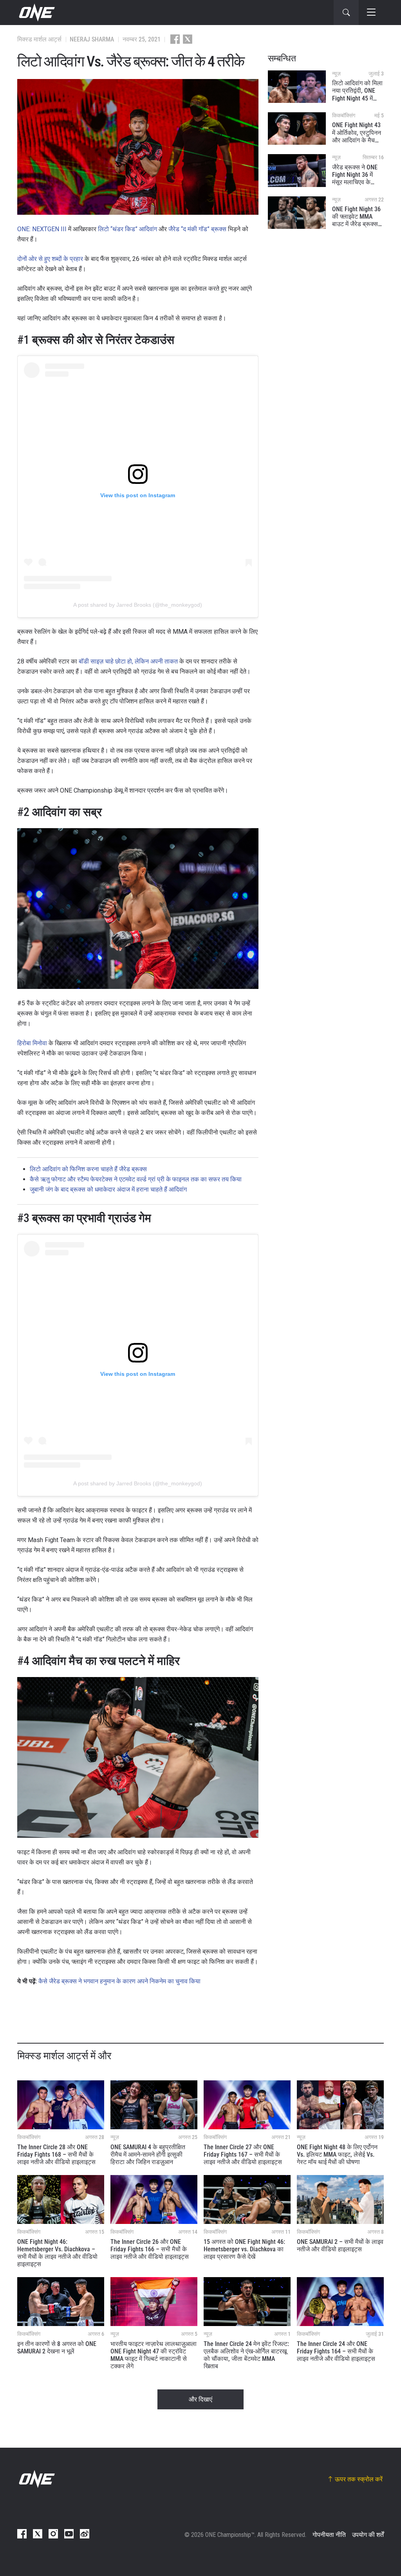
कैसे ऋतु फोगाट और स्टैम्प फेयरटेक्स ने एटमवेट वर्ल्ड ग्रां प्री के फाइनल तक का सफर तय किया (136, 1179)
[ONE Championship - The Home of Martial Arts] (36, 13)
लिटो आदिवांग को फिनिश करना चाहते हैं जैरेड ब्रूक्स (88, 1169)
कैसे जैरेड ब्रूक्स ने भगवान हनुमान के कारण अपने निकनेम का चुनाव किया (119, 1981)
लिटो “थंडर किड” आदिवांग (127, 229)
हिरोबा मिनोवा (32, 1043)
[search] (346, 13)
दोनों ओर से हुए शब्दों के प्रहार (50, 259)
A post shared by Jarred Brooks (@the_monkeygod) (138, 605)
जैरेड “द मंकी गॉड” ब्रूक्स (197, 229)
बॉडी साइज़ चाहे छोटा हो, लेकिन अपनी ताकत (128, 661)
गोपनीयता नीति (329, 2535)
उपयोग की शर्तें (368, 2535)
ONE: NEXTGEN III (42, 229)
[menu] (371, 13)
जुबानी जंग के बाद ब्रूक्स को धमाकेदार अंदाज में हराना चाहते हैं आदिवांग (108, 1189)
